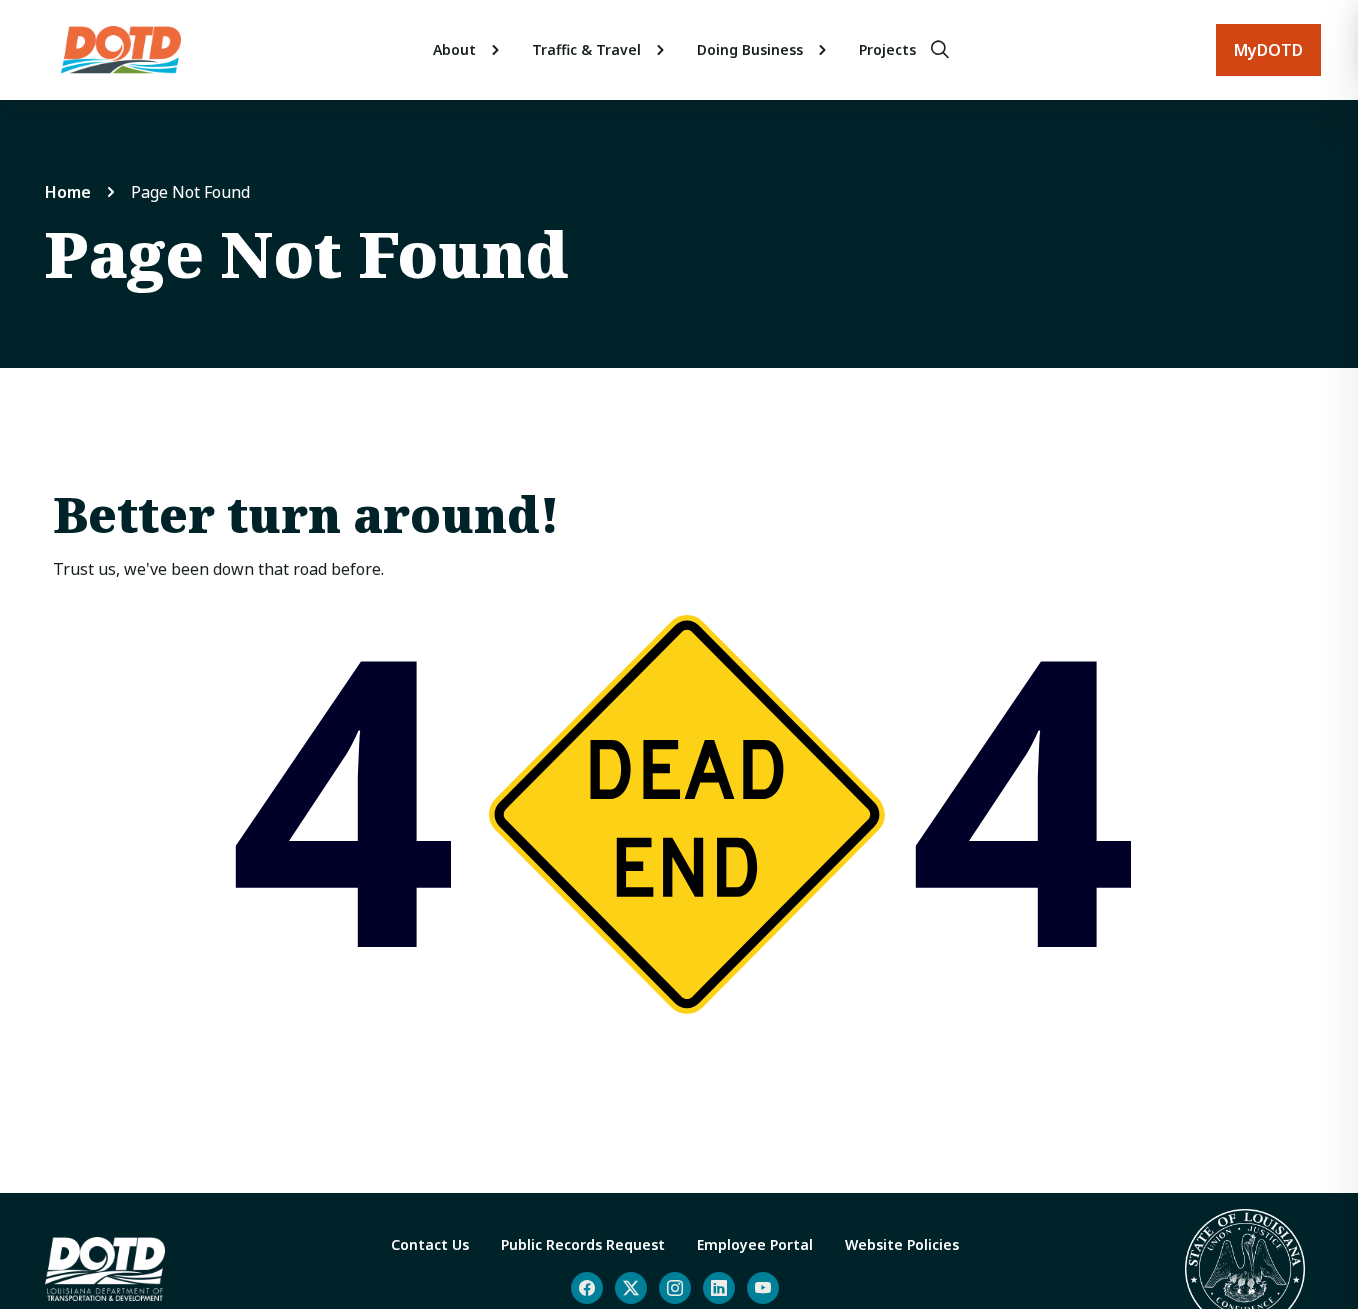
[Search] (940, 50)
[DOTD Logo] (121, 50)
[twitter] (631, 1288)
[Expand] (496, 50)
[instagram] (675, 1288)
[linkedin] (719, 1288)
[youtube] (763, 1288)
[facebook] (587, 1288)
